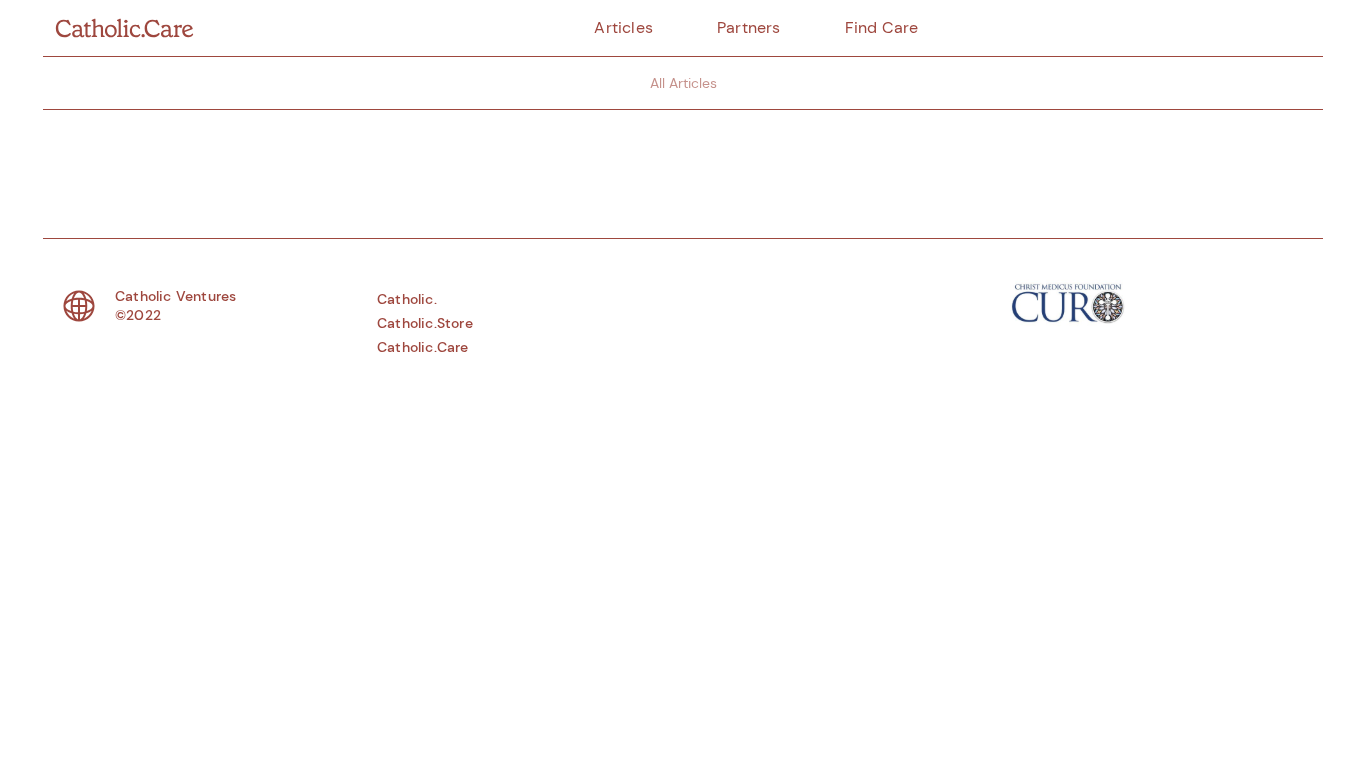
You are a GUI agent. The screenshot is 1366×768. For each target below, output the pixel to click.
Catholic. (407, 299)
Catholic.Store (425, 323)
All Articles (683, 83)
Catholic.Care (423, 347)
